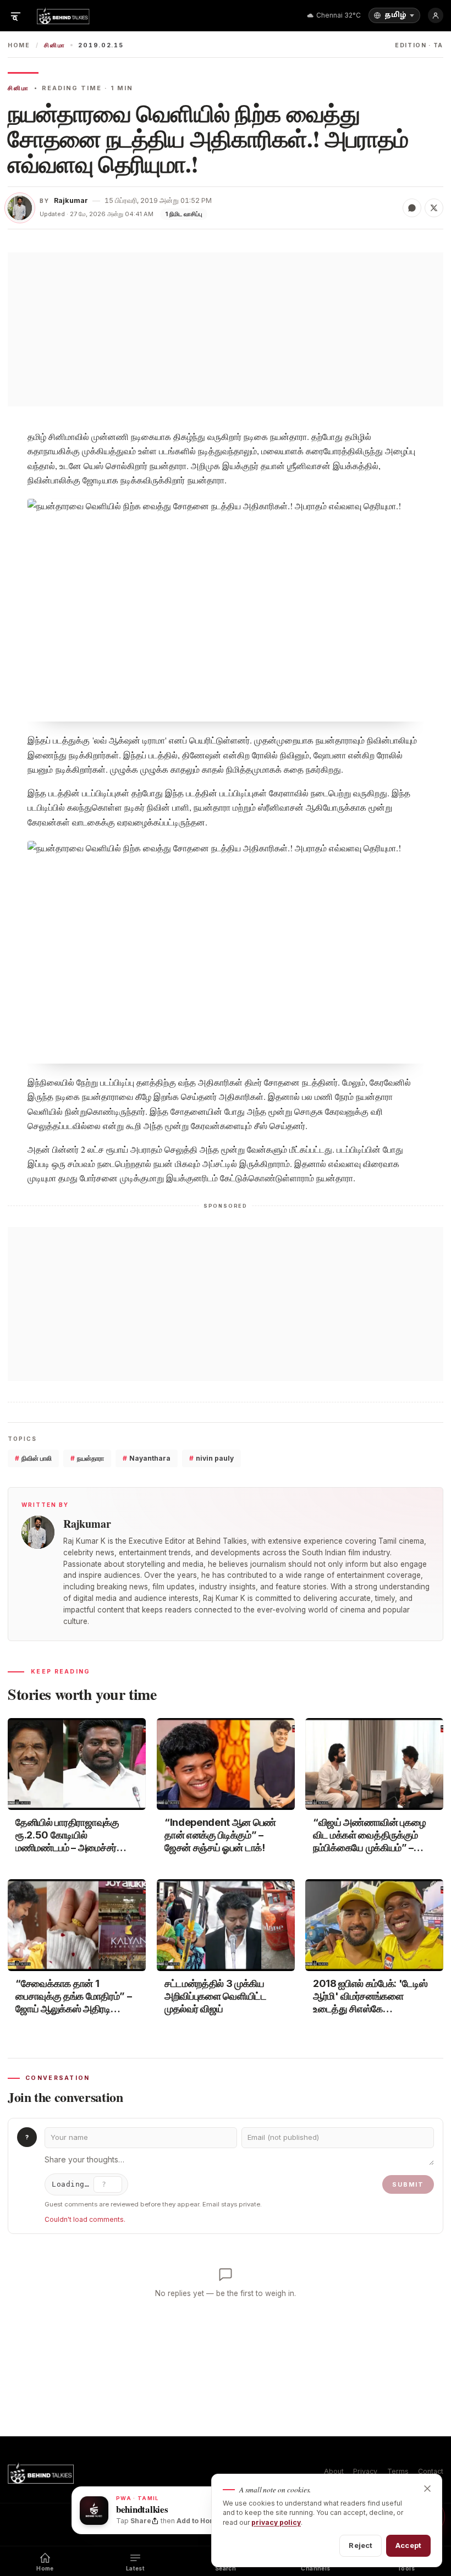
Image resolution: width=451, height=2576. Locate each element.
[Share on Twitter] (434, 208)
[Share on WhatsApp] (412, 208)
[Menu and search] (15, 15)
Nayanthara (147, 1458)
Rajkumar (71, 200)
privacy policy (276, 2522)
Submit (408, 2184)
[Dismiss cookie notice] (427, 2489)
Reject (361, 2545)
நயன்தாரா (87, 1458)
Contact (431, 2471)
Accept (408, 2545)
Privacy (365, 2471)
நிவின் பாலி (33, 1458)
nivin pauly (211, 1458)
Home (19, 45)
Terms (398, 2471)
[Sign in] (436, 15)
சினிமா (54, 45)
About (334, 2471)
